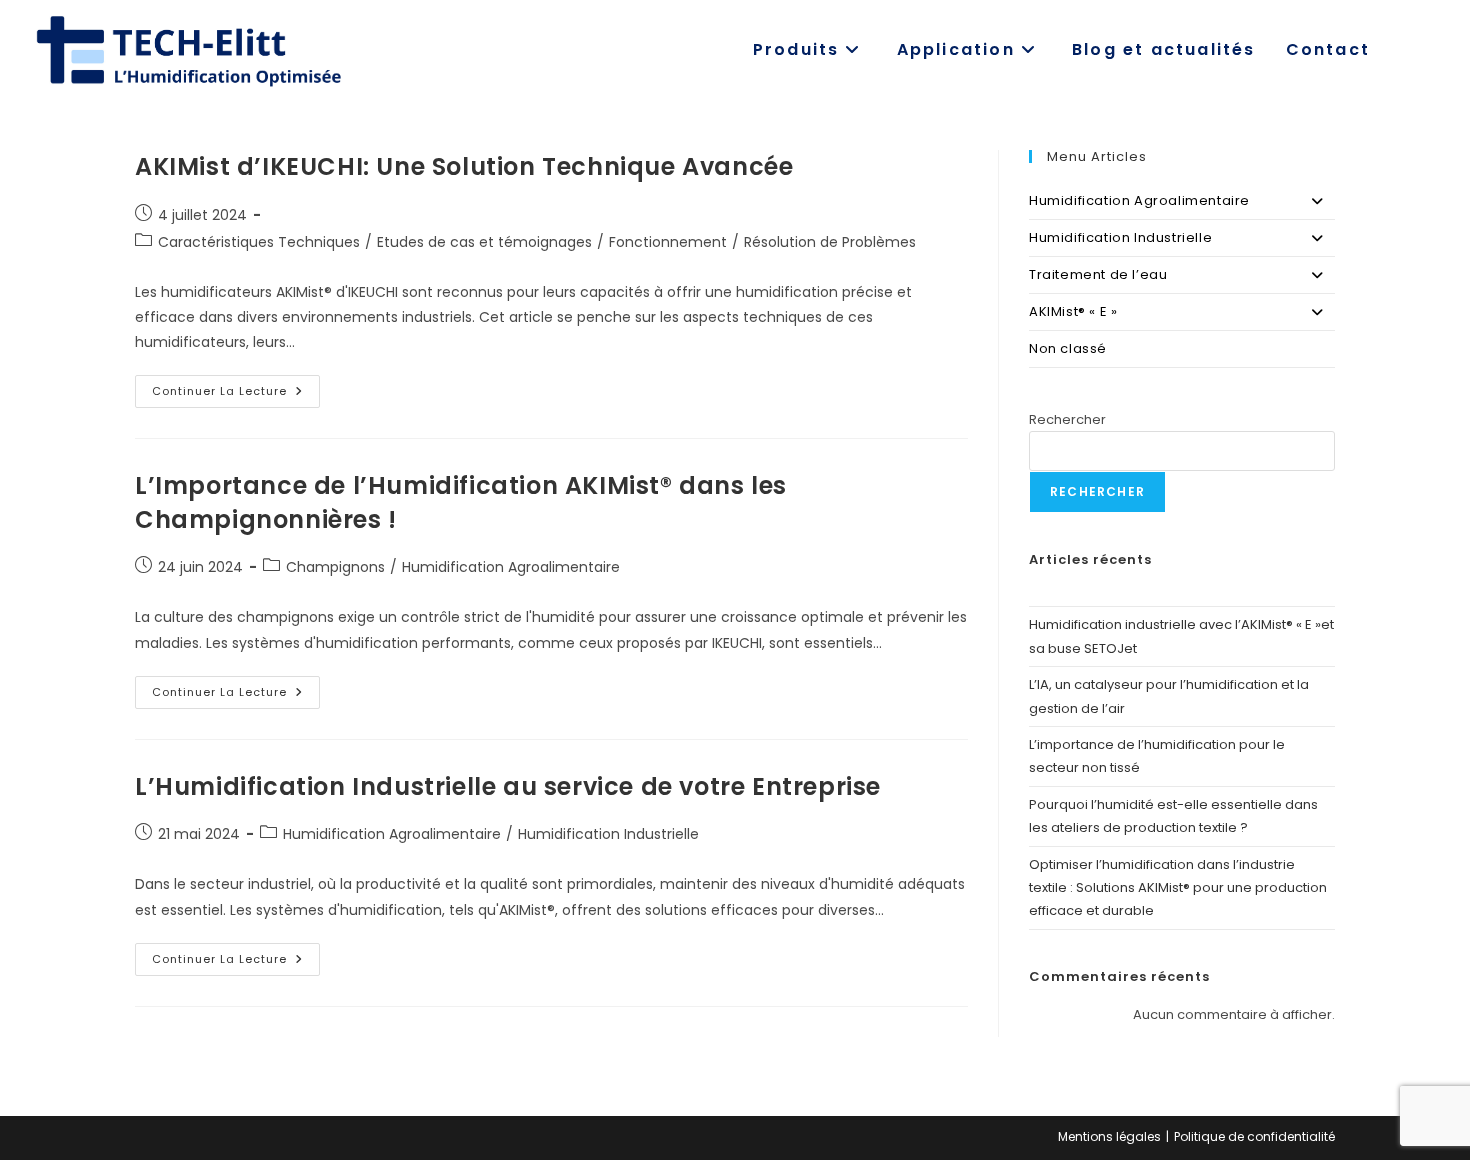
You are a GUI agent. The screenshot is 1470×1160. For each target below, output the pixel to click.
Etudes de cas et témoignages (484, 242)
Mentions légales (1109, 1136)
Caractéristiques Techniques (259, 242)
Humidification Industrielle (608, 834)
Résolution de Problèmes (830, 242)
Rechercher (1067, 419)
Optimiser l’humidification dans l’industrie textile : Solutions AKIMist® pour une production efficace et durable (1178, 888)
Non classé (1068, 348)
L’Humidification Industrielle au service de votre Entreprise (511, 786)
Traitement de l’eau (1098, 274)
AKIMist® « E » (1073, 311)
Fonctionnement (668, 242)
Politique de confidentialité (1254, 1136)
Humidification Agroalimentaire (511, 567)
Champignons (335, 567)
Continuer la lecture (236, 395)
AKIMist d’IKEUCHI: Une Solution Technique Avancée (464, 166)
